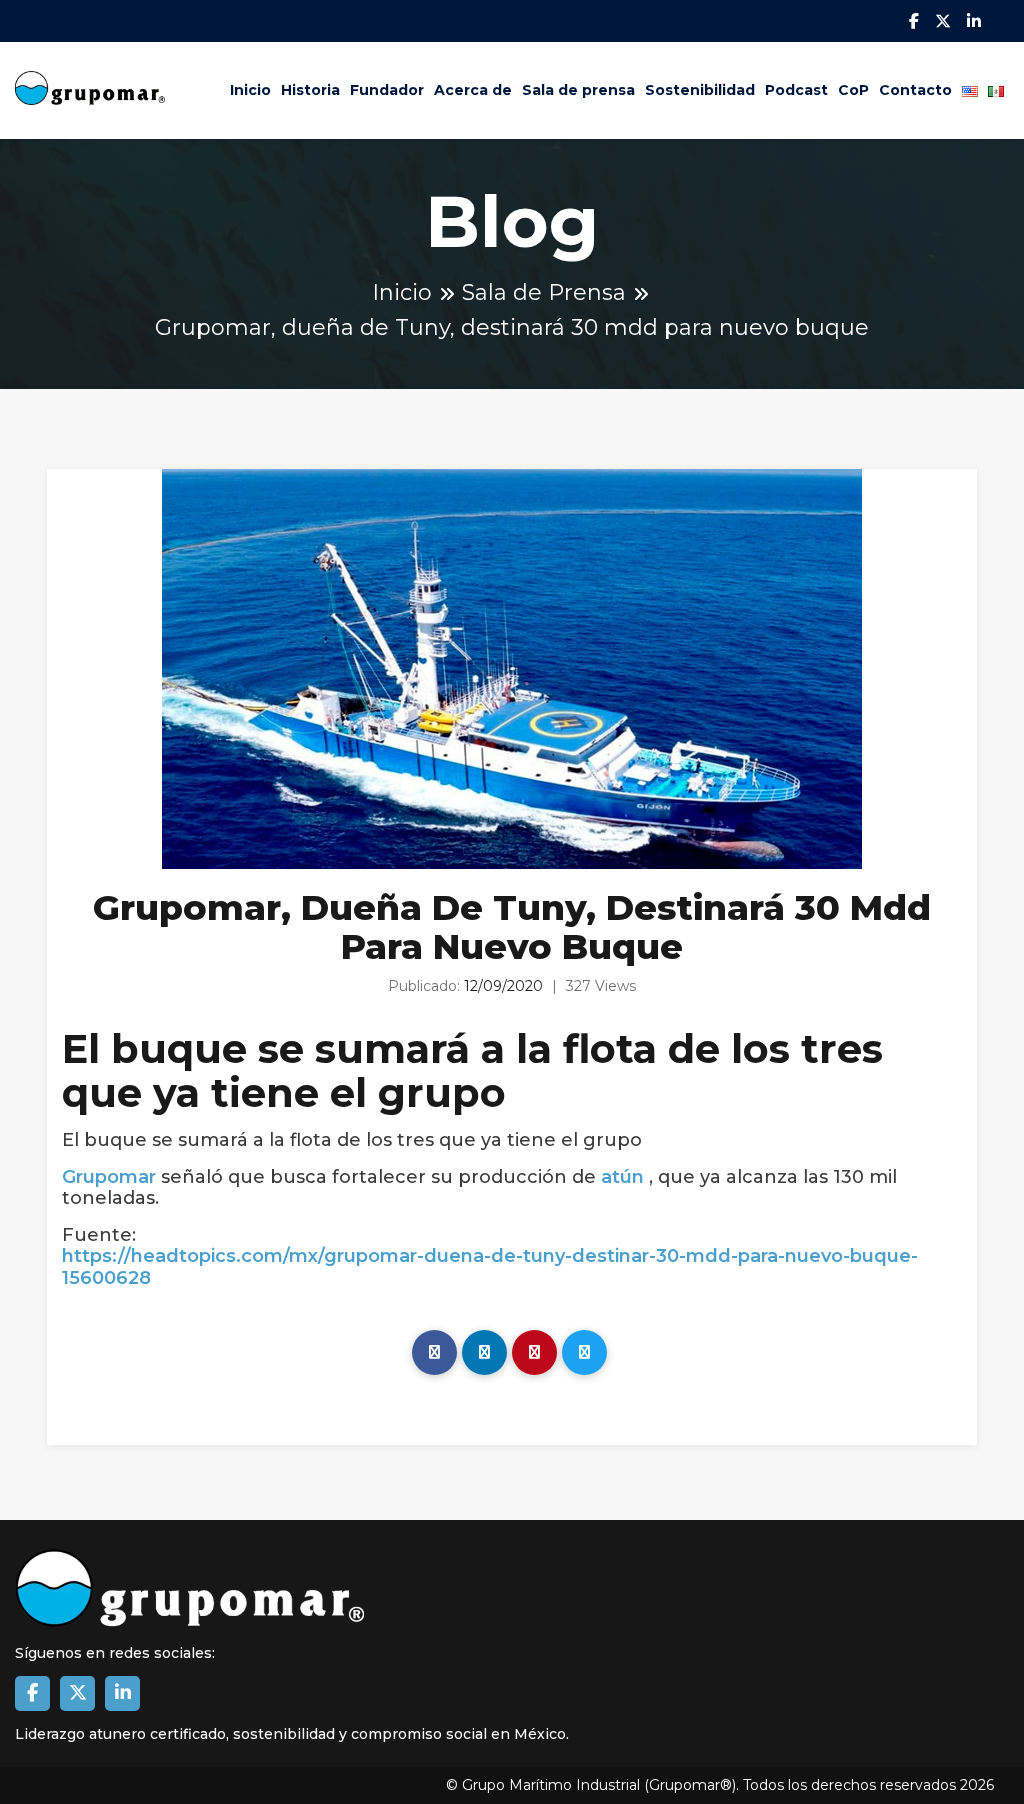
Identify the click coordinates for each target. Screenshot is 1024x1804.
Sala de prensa (578, 90)
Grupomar (109, 1177)
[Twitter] (584, 1352)
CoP (853, 90)
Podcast (796, 90)
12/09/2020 (503, 986)
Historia (310, 90)
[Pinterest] (534, 1352)
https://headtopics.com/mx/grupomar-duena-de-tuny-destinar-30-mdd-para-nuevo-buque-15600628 (490, 1267)
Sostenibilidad (700, 90)
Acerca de (473, 90)
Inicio (250, 90)
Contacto (915, 90)
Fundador (387, 90)
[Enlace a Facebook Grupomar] (32, 1693)
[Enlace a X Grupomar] (77, 1693)
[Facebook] (434, 1352)
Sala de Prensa (544, 292)
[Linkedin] (484, 1352)
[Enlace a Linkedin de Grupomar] (122, 1693)
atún (622, 1177)
